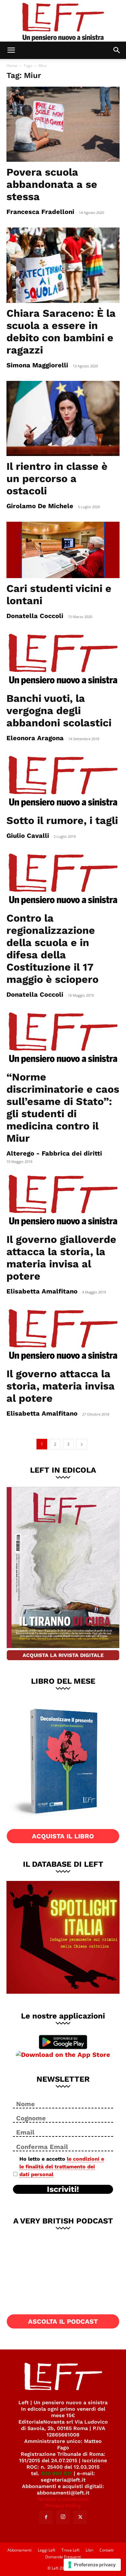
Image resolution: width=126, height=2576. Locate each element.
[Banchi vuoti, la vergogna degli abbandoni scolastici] (63, 660)
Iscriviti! (63, 2189)
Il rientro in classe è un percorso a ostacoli (57, 479)
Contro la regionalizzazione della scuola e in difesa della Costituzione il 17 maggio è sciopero (52, 949)
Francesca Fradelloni (40, 212)
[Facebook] (46, 2517)
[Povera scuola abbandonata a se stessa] (63, 124)
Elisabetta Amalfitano (42, 1291)
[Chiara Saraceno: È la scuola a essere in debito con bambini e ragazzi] (63, 265)
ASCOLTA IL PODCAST (63, 2321)
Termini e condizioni (63, 2499)
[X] (80, 2517)
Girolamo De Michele (40, 506)
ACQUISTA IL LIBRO (63, 1836)
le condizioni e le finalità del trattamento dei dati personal (62, 2167)
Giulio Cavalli (28, 836)
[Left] (63, 21)
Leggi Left (47, 2550)
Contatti (107, 2550)
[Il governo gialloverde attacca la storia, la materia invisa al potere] (63, 1201)
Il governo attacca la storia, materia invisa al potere (61, 1386)
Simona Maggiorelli (37, 365)
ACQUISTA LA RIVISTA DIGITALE (63, 1655)
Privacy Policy (63, 2506)
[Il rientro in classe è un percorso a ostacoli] (63, 418)
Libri (89, 2550)
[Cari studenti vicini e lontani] (63, 550)
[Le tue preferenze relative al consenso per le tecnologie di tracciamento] (92, 2565)
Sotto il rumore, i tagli (62, 820)
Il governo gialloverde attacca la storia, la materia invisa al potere (61, 1258)
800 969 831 (57, 2473)
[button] (11, 50)
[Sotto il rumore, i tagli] (63, 782)
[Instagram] (63, 2517)
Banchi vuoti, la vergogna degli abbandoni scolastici (59, 711)
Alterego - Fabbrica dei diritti (54, 1153)
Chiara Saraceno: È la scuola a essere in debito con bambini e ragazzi (61, 332)
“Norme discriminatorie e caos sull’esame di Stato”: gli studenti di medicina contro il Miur (63, 1108)
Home (12, 66)
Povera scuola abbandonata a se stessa (52, 184)
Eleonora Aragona (35, 738)
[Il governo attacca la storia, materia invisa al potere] (63, 1335)
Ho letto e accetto (62, 2167)
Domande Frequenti (63, 2557)
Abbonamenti (20, 2550)
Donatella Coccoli (35, 616)
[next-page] (82, 1444)
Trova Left (70, 2550)
